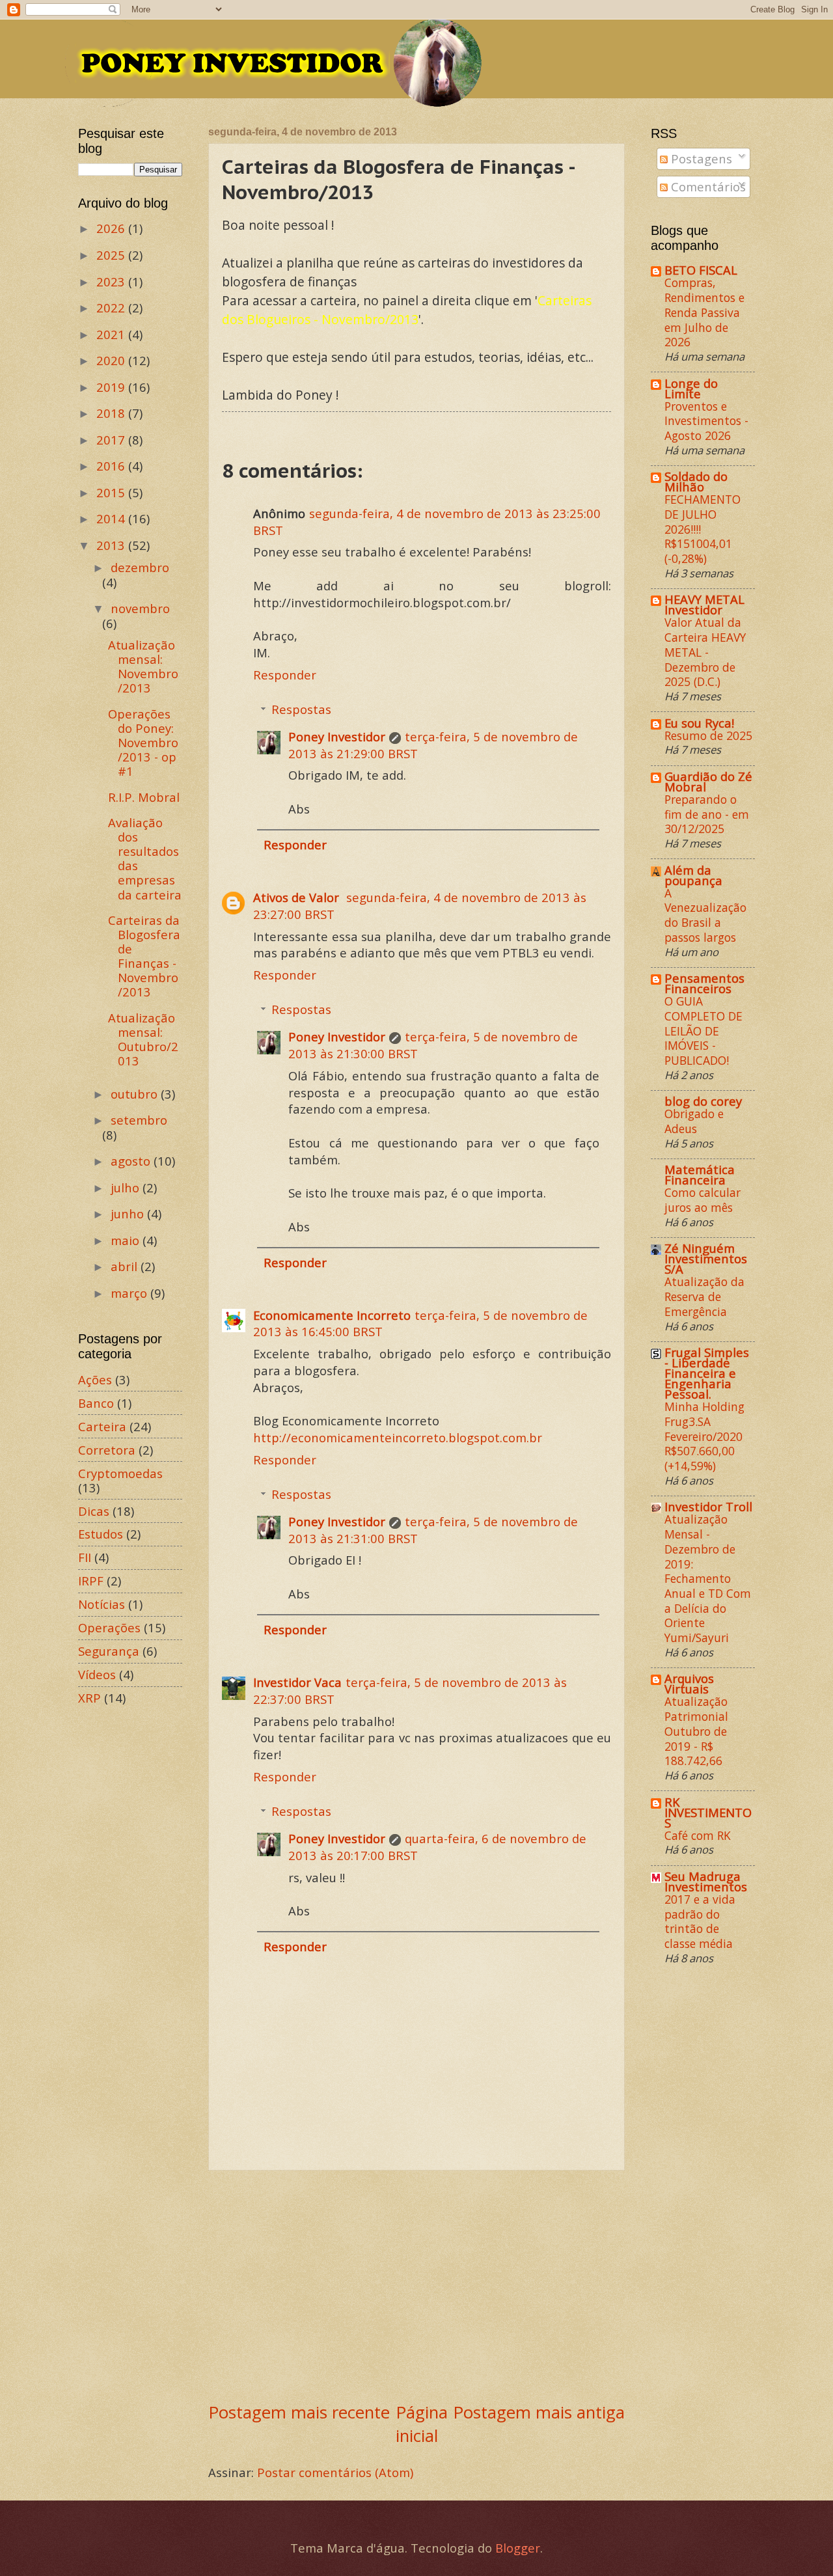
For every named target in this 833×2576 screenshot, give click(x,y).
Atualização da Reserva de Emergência (704, 1296)
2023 (112, 281)
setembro (139, 1120)
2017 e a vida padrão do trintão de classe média (700, 1921)
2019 (112, 387)
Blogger (518, 2548)
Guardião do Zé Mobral (708, 781)
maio (127, 1240)
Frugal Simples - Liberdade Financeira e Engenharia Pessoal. (707, 1373)
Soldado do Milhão (696, 481)
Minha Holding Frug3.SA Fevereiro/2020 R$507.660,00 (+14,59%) (704, 1436)
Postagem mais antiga (539, 2412)
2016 (112, 466)
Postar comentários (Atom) (335, 2472)
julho (127, 1187)
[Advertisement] (416, 2285)
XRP (89, 1698)
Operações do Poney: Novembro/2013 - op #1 (143, 742)
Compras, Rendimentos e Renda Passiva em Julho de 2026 (704, 312)
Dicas (94, 1511)
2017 (112, 440)
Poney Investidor (337, 736)
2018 (112, 413)
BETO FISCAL (701, 270)
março (130, 1293)
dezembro (140, 567)
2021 (112, 334)
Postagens (700, 158)
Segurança (109, 1651)
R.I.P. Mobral (144, 797)
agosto (132, 1161)
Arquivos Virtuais (689, 1683)
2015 (112, 492)
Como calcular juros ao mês (703, 1200)
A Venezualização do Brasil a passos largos (705, 915)
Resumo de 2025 (708, 735)
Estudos (101, 1534)
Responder (285, 675)
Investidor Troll (708, 1506)
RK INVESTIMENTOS (708, 1812)
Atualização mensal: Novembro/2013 (143, 666)
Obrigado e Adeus (694, 1121)
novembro (140, 608)
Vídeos (97, 1674)
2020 (112, 360)
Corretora (107, 1450)
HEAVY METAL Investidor (704, 604)
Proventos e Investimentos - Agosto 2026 (706, 421)
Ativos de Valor (298, 897)
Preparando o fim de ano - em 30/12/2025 (707, 814)
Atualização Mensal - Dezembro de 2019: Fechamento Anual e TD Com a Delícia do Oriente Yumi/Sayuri (708, 1578)
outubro (136, 1094)
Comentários (707, 186)
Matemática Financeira (700, 1174)
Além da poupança (693, 875)
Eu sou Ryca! (699, 723)
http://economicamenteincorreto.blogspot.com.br (398, 1437)
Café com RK (698, 1835)
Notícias (102, 1604)
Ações (95, 1379)
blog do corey (703, 1101)
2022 (112, 308)
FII (85, 1557)
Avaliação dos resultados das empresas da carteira (145, 858)
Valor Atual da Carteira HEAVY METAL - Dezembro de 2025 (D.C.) (705, 652)
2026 (112, 228)
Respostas (301, 709)
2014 (112, 518)
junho (129, 1213)
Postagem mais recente (299, 2412)
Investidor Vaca (297, 1682)
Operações (109, 1627)
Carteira (102, 1426)
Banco (96, 1403)
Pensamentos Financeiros (704, 983)
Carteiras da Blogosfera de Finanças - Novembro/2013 (144, 956)
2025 (112, 255)
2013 (112, 545)
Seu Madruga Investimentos (706, 1881)
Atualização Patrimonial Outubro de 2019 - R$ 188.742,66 (696, 1731)
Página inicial (422, 2424)
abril (126, 1266)
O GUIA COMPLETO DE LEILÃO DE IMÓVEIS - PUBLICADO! (703, 1031)
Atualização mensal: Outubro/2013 (143, 1039)
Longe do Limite (691, 388)
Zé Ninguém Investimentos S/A (706, 1258)
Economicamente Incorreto (332, 1315)
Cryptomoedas (120, 1473)
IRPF (91, 1581)
